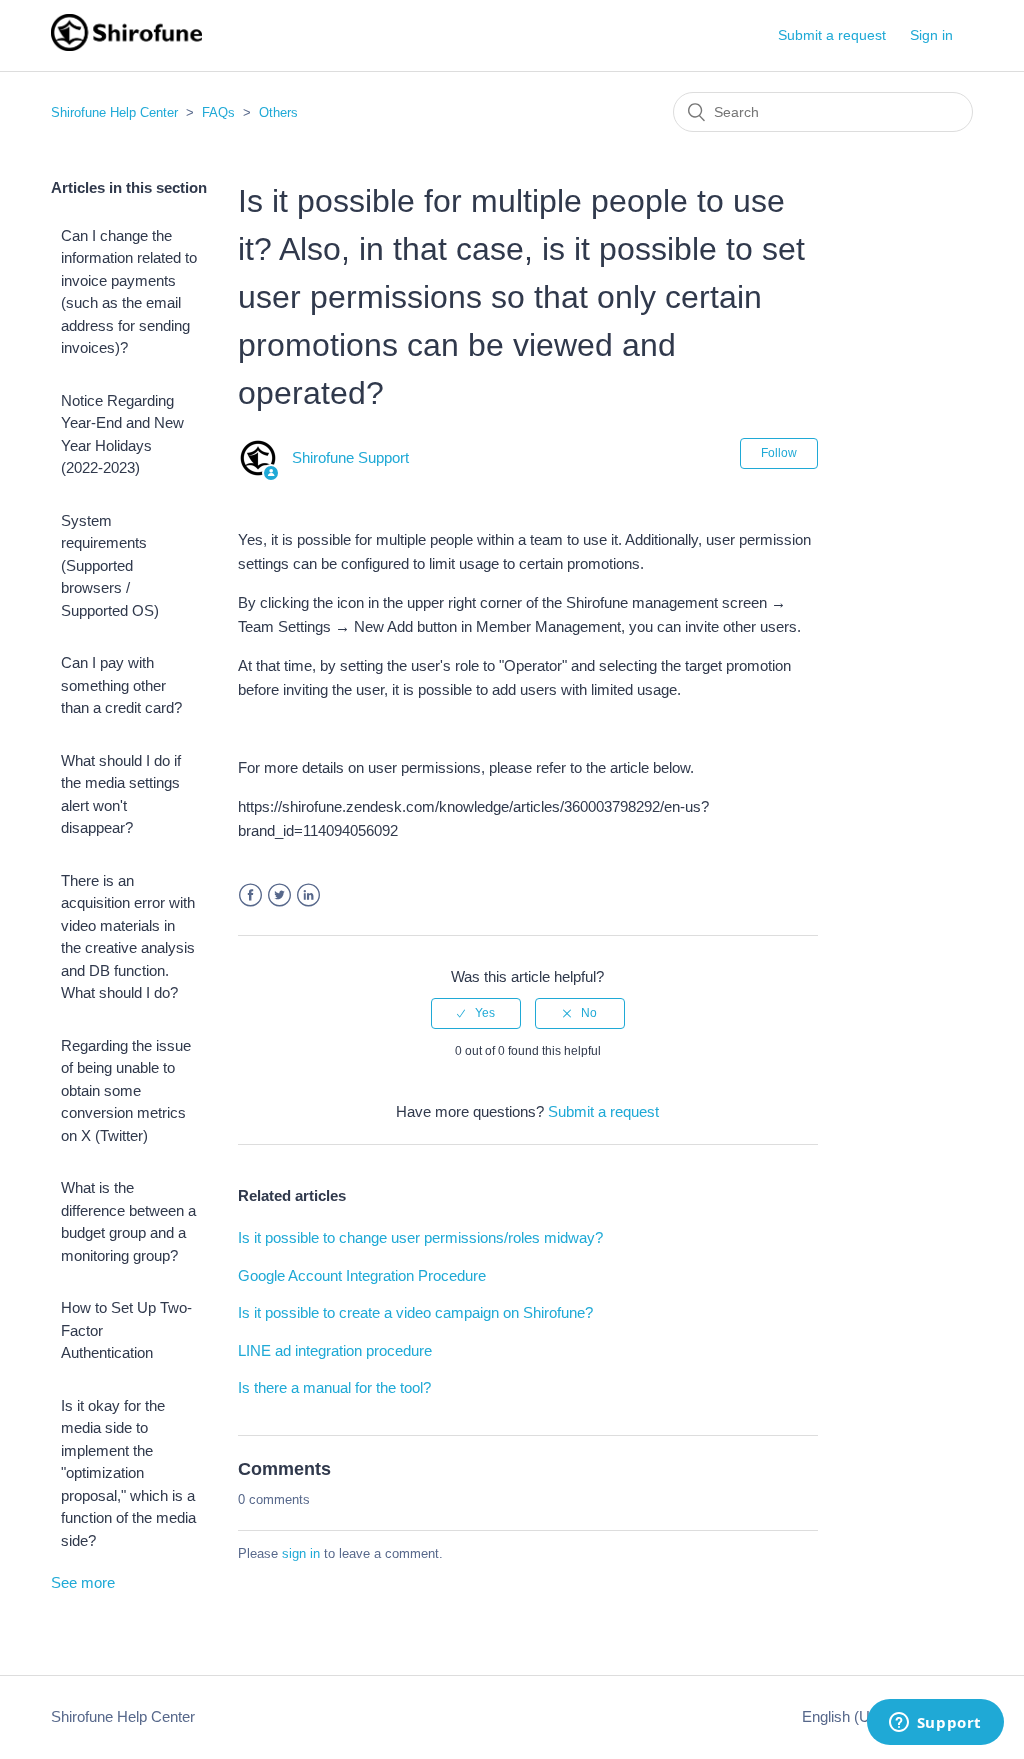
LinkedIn (308, 895)
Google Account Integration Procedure (362, 1275)
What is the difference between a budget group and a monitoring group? (128, 1221)
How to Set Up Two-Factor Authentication (126, 1330)
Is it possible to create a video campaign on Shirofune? (415, 1312)
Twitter (279, 895)
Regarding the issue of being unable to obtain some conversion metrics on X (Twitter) (126, 1090)
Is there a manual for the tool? (334, 1387)
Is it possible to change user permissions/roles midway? (420, 1237)
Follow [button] (779, 453)
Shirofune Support (350, 457)
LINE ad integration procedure (335, 1350)
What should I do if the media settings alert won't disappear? (121, 794)
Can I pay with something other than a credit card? (121, 685)
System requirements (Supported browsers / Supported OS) (110, 565)
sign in (301, 1553)
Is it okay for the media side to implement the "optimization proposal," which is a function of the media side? (128, 1473)
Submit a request (832, 35)
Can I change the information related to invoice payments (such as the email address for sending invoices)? (129, 292)
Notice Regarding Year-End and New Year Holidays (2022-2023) (122, 434)
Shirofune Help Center (114, 112)
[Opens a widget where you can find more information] (935, 1724)
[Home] (126, 45)
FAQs (218, 112)
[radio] (476, 1013)
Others (278, 112)
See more (83, 1582)
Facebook (250, 895)
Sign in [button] (931, 35)
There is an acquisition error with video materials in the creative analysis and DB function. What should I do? (128, 937)
